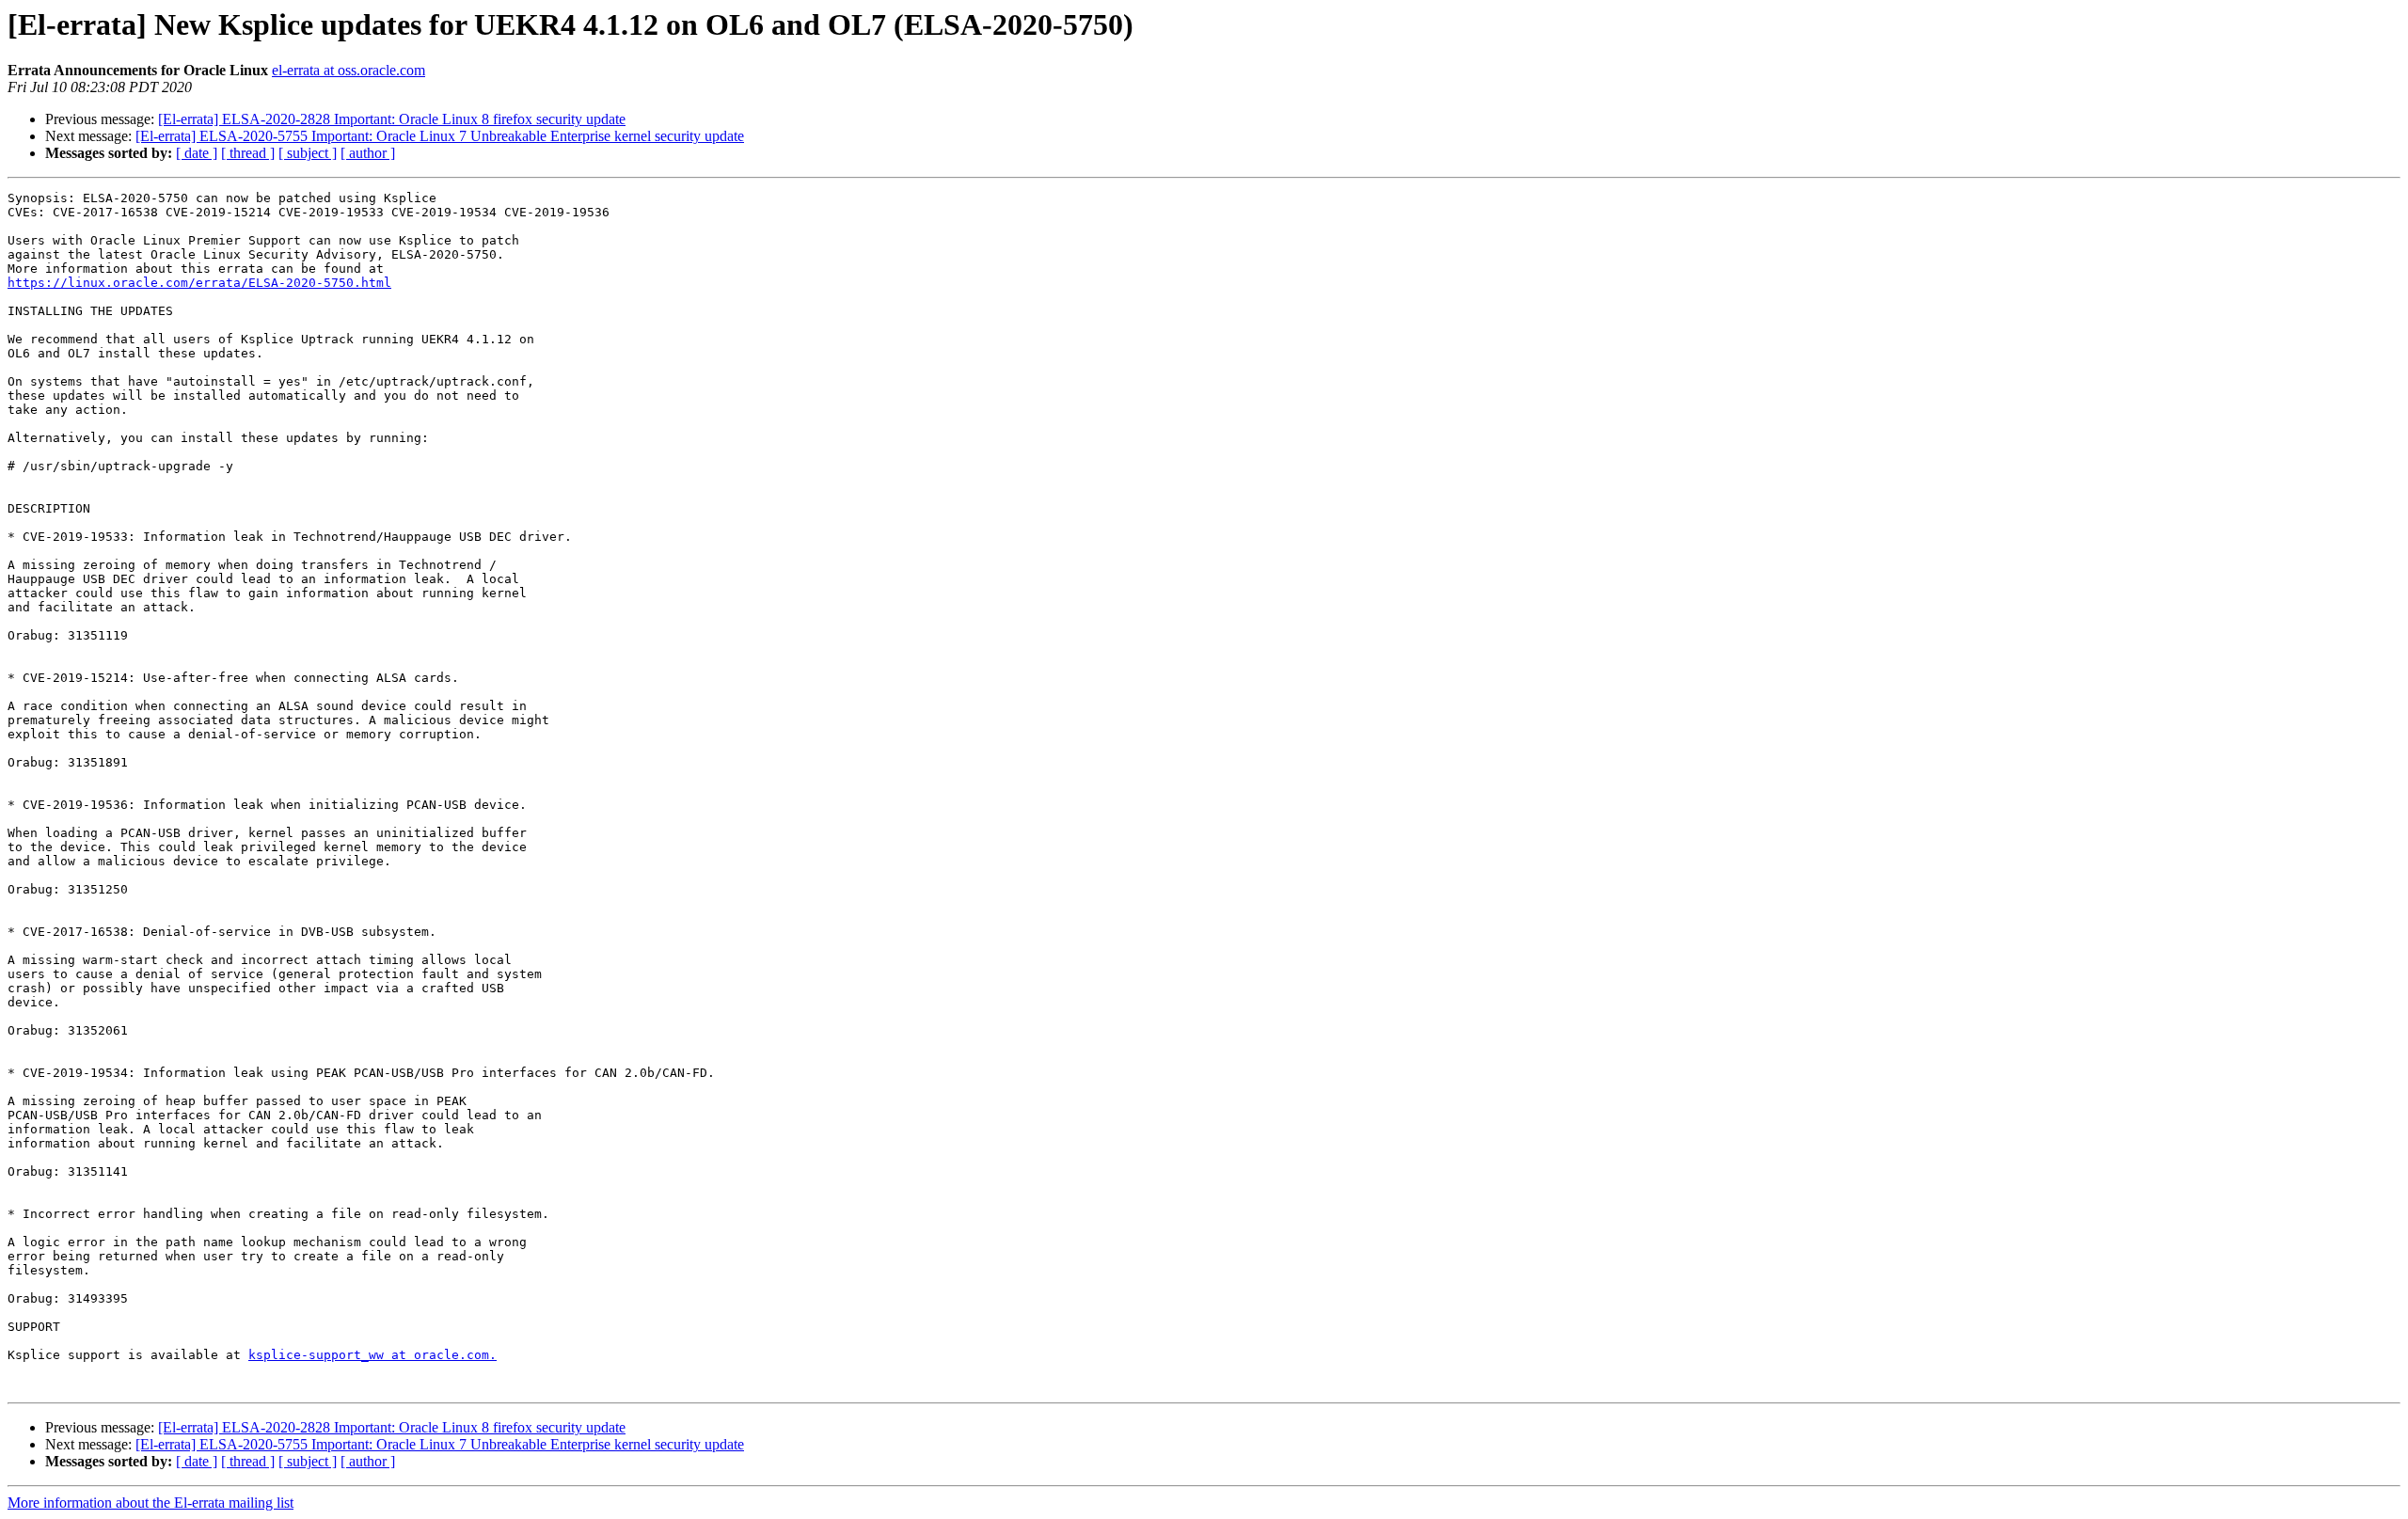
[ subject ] (308, 153)
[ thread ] (248, 153)
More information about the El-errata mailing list (150, 1503)
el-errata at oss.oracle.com (349, 70)
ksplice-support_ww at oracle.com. (372, 1355)
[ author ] (368, 153)
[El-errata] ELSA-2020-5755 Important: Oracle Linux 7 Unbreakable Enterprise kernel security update (440, 136)
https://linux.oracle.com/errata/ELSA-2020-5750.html (199, 283)
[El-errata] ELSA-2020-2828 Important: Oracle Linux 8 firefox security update (392, 119)
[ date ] (197, 153)
